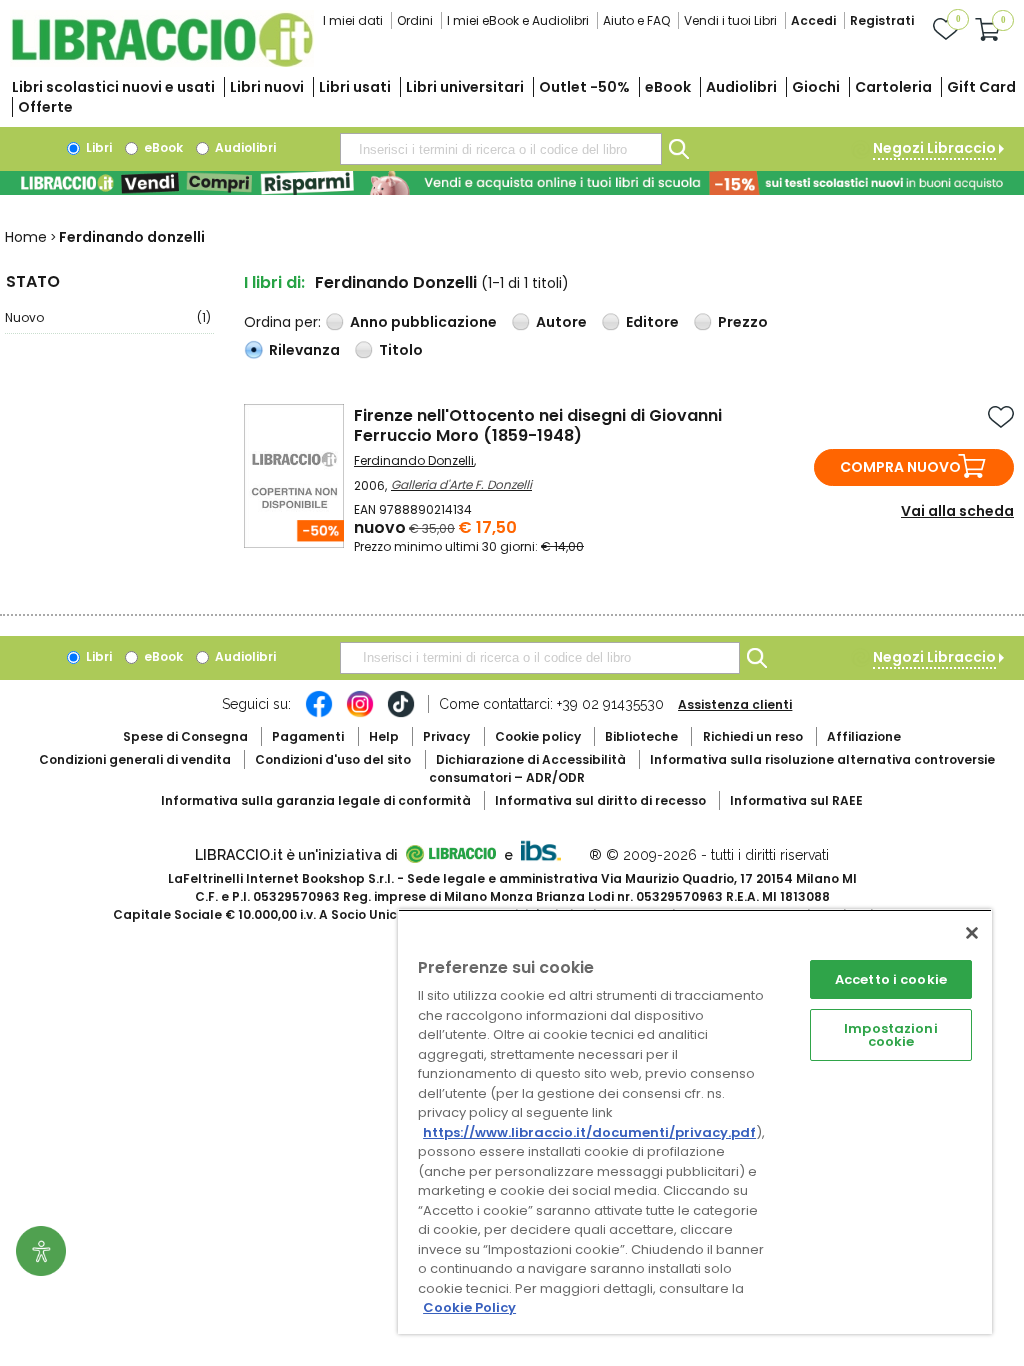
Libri (97, 147)
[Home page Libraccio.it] (162, 62)
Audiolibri (741, 87)
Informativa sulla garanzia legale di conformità (316, 800)
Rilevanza (304, 350)
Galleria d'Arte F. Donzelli (461, 484)
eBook (668, 87)
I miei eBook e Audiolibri (518, 20)
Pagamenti (308, 736)
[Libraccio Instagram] (360, 714)
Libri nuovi (267, 87)
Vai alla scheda (957, 511)
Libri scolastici (113, 87)
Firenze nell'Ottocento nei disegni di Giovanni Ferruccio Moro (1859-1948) (538, 425)
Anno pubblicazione (423, 322)
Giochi (816, 87)
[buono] (512, 183)
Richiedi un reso (753, 736)
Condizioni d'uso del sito (333, 759)
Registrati (882, 20)
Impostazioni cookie (891, 1035)
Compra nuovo (900, 467)
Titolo (401, 350)
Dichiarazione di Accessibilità (531, 759)
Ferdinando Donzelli (414, 460)
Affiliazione (864, 736)
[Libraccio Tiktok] (401, 714)
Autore (561, 322)
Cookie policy (538, 736)
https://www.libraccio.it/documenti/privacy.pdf (589, 1132)
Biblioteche (641, 736)
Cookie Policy (469, 1307)
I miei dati (353, 20)
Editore (652, 322)
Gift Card (981, 87)
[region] (695, 1121)
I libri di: (274, 282)
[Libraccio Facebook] (319, 714)
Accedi (813, 20)
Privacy (446, 736)
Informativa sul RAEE (796, 800)
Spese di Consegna (185, 736)
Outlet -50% (584, 87)
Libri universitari (465, 87)
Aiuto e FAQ (636, 20)
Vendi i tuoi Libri (730, 20)
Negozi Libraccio (934, 148)
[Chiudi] (972, 933)
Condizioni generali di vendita (135, 759)
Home (26, 237)
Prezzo (743, 322)
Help (384, 736)
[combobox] (501, 149)
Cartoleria (893, 87)
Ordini (415, 20)
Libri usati (355, 87)
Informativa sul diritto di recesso (600, 800)
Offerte (45, 107)
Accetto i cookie (891, 979)
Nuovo (108, 317)
